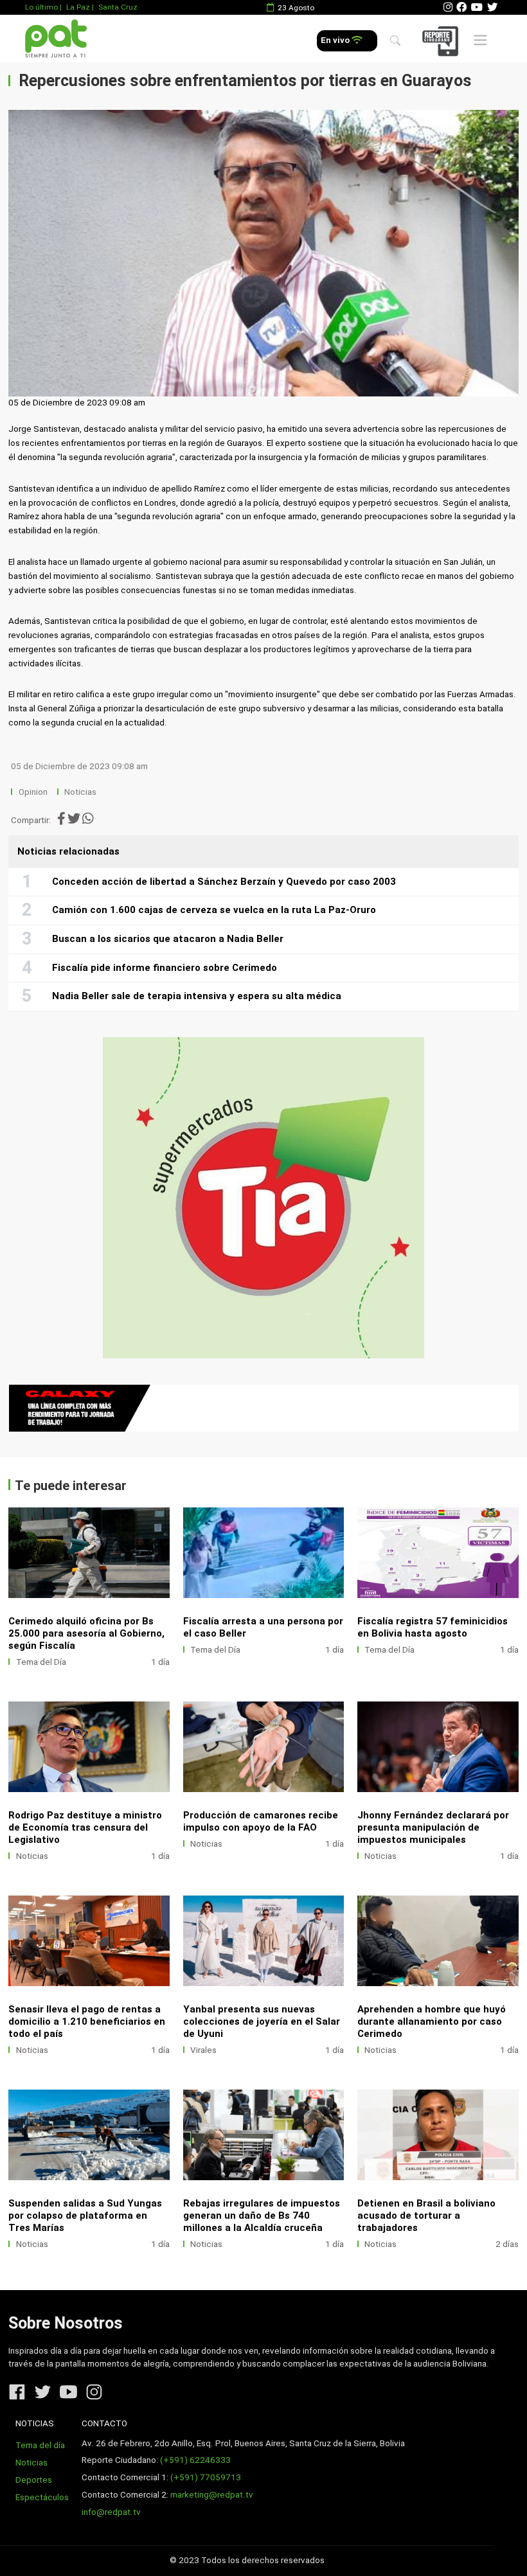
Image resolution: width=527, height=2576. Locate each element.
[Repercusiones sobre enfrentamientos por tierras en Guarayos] (263, 253)
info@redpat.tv (111, 2512)
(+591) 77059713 (206, 2477)
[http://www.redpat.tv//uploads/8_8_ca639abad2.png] (89, 1747)
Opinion (33, 792)
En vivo (336, 40)
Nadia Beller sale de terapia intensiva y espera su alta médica (197, 996)
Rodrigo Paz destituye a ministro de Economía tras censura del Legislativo (85, 1827)
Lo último (41, 7)
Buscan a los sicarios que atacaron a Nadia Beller (168, 939)
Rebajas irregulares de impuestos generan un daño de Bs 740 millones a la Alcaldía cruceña (262, 2216)
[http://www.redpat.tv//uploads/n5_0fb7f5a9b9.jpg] (264, 1553)
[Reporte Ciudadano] (442, 41)
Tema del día (40, 2445)
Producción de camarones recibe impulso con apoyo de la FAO (261, 1821)
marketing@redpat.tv (212, 2495)
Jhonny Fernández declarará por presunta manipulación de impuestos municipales (433, 1827)
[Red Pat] (56, 39)
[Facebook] (461, 7)
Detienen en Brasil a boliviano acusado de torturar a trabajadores (426, 2216)
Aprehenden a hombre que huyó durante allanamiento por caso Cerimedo (432, 2021)
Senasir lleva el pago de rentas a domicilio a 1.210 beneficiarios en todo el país (87, 2021)
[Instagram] (448, 7)
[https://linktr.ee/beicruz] (263, 1408)
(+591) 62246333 (195, 2460)
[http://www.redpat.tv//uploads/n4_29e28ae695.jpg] (438, 1553)
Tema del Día (41, 1662)
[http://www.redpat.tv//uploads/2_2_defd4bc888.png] (264, 2135)
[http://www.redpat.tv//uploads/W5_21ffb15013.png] (438, 1941)
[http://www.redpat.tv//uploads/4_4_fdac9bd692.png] (264, 1941)
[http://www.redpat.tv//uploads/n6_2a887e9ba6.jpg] (89, 1553)
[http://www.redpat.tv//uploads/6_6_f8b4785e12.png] (438, 1747)
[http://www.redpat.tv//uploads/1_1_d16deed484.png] (438, 2135)
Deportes (34, 2480)
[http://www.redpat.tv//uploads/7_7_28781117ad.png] (264, 1747)
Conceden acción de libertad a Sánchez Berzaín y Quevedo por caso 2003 (224, 882)
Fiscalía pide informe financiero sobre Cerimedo (165, 968)
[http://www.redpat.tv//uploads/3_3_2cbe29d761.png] (89, 2135)
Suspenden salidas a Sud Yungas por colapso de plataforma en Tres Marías (85, 2216)
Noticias (80, 792)
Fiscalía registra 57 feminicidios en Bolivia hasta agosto (433, 1627)
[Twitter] (492, 7)
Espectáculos (42, 2497)
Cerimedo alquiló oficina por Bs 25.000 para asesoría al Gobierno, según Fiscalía (86, 1633)
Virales (203, 2050)
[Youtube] (477, 7)
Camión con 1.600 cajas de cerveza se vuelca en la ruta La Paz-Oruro (214, 910)
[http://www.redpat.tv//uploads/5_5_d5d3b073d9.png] (89, 1941)
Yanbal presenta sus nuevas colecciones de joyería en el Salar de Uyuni (262, 2021)
